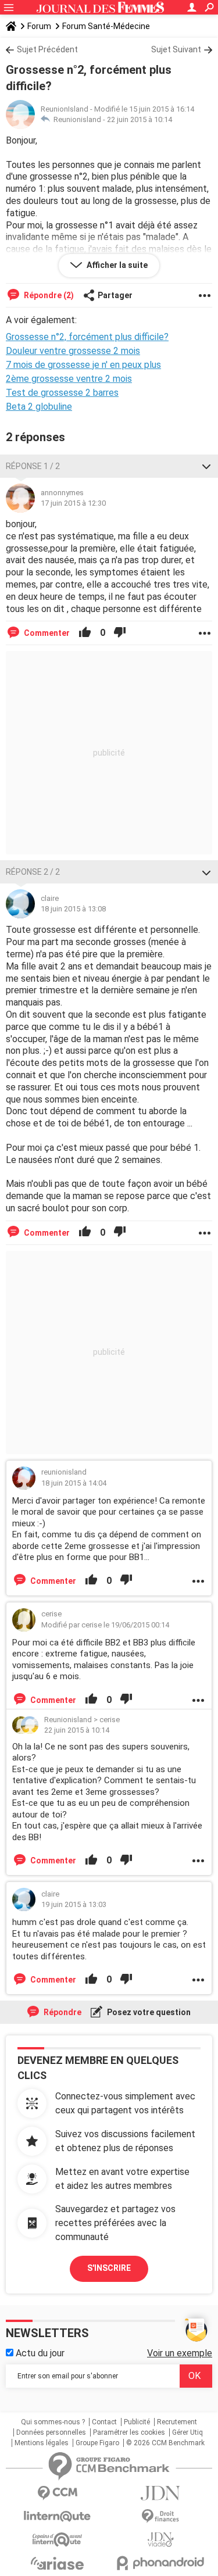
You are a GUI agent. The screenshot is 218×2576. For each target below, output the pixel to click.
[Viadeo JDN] (161, 2540)
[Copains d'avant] (58, 2540)
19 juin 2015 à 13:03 (74, 1904)
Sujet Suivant (176, 49)
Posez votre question (148, 2012)
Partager (115, 295)
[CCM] (58, 2493)
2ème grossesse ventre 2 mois (69, 379)
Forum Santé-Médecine (106, 26)
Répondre (62, 2012)
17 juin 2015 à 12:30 (73, 503)
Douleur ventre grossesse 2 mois (73, 351)
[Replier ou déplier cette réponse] (206, 466)
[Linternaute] (58, 2516)
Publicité (137, 2422)
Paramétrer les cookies (129, 2432)
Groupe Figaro (97, 2443)
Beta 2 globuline (39, 407)
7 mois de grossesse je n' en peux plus (83, 365)
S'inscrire (109, 2268)
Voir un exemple (180, 2353)
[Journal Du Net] (161, 2493)
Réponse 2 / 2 (33, 872)
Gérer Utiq (187, 2432)
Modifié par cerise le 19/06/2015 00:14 (105, 1625)
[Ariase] (58, 2563)
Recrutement (177, 2422)
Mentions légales (42, 2443)
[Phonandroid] (161, 2563)
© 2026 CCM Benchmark (165, 2443)
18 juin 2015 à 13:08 (73, 909)
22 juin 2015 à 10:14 (140, 119)
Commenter (46, 633)
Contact (104, 2422)
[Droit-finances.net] (161, 2516)
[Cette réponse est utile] (85, 633)
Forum (39, 26)
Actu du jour (39, 2353)
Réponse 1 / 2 (33, 466)
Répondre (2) (48, 295)
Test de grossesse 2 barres (62, 393)
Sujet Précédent (47, 49)
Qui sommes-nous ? (53, 2422)
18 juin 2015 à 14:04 (74, 1483)
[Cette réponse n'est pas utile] (120, 633)
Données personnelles (51, 2432)
